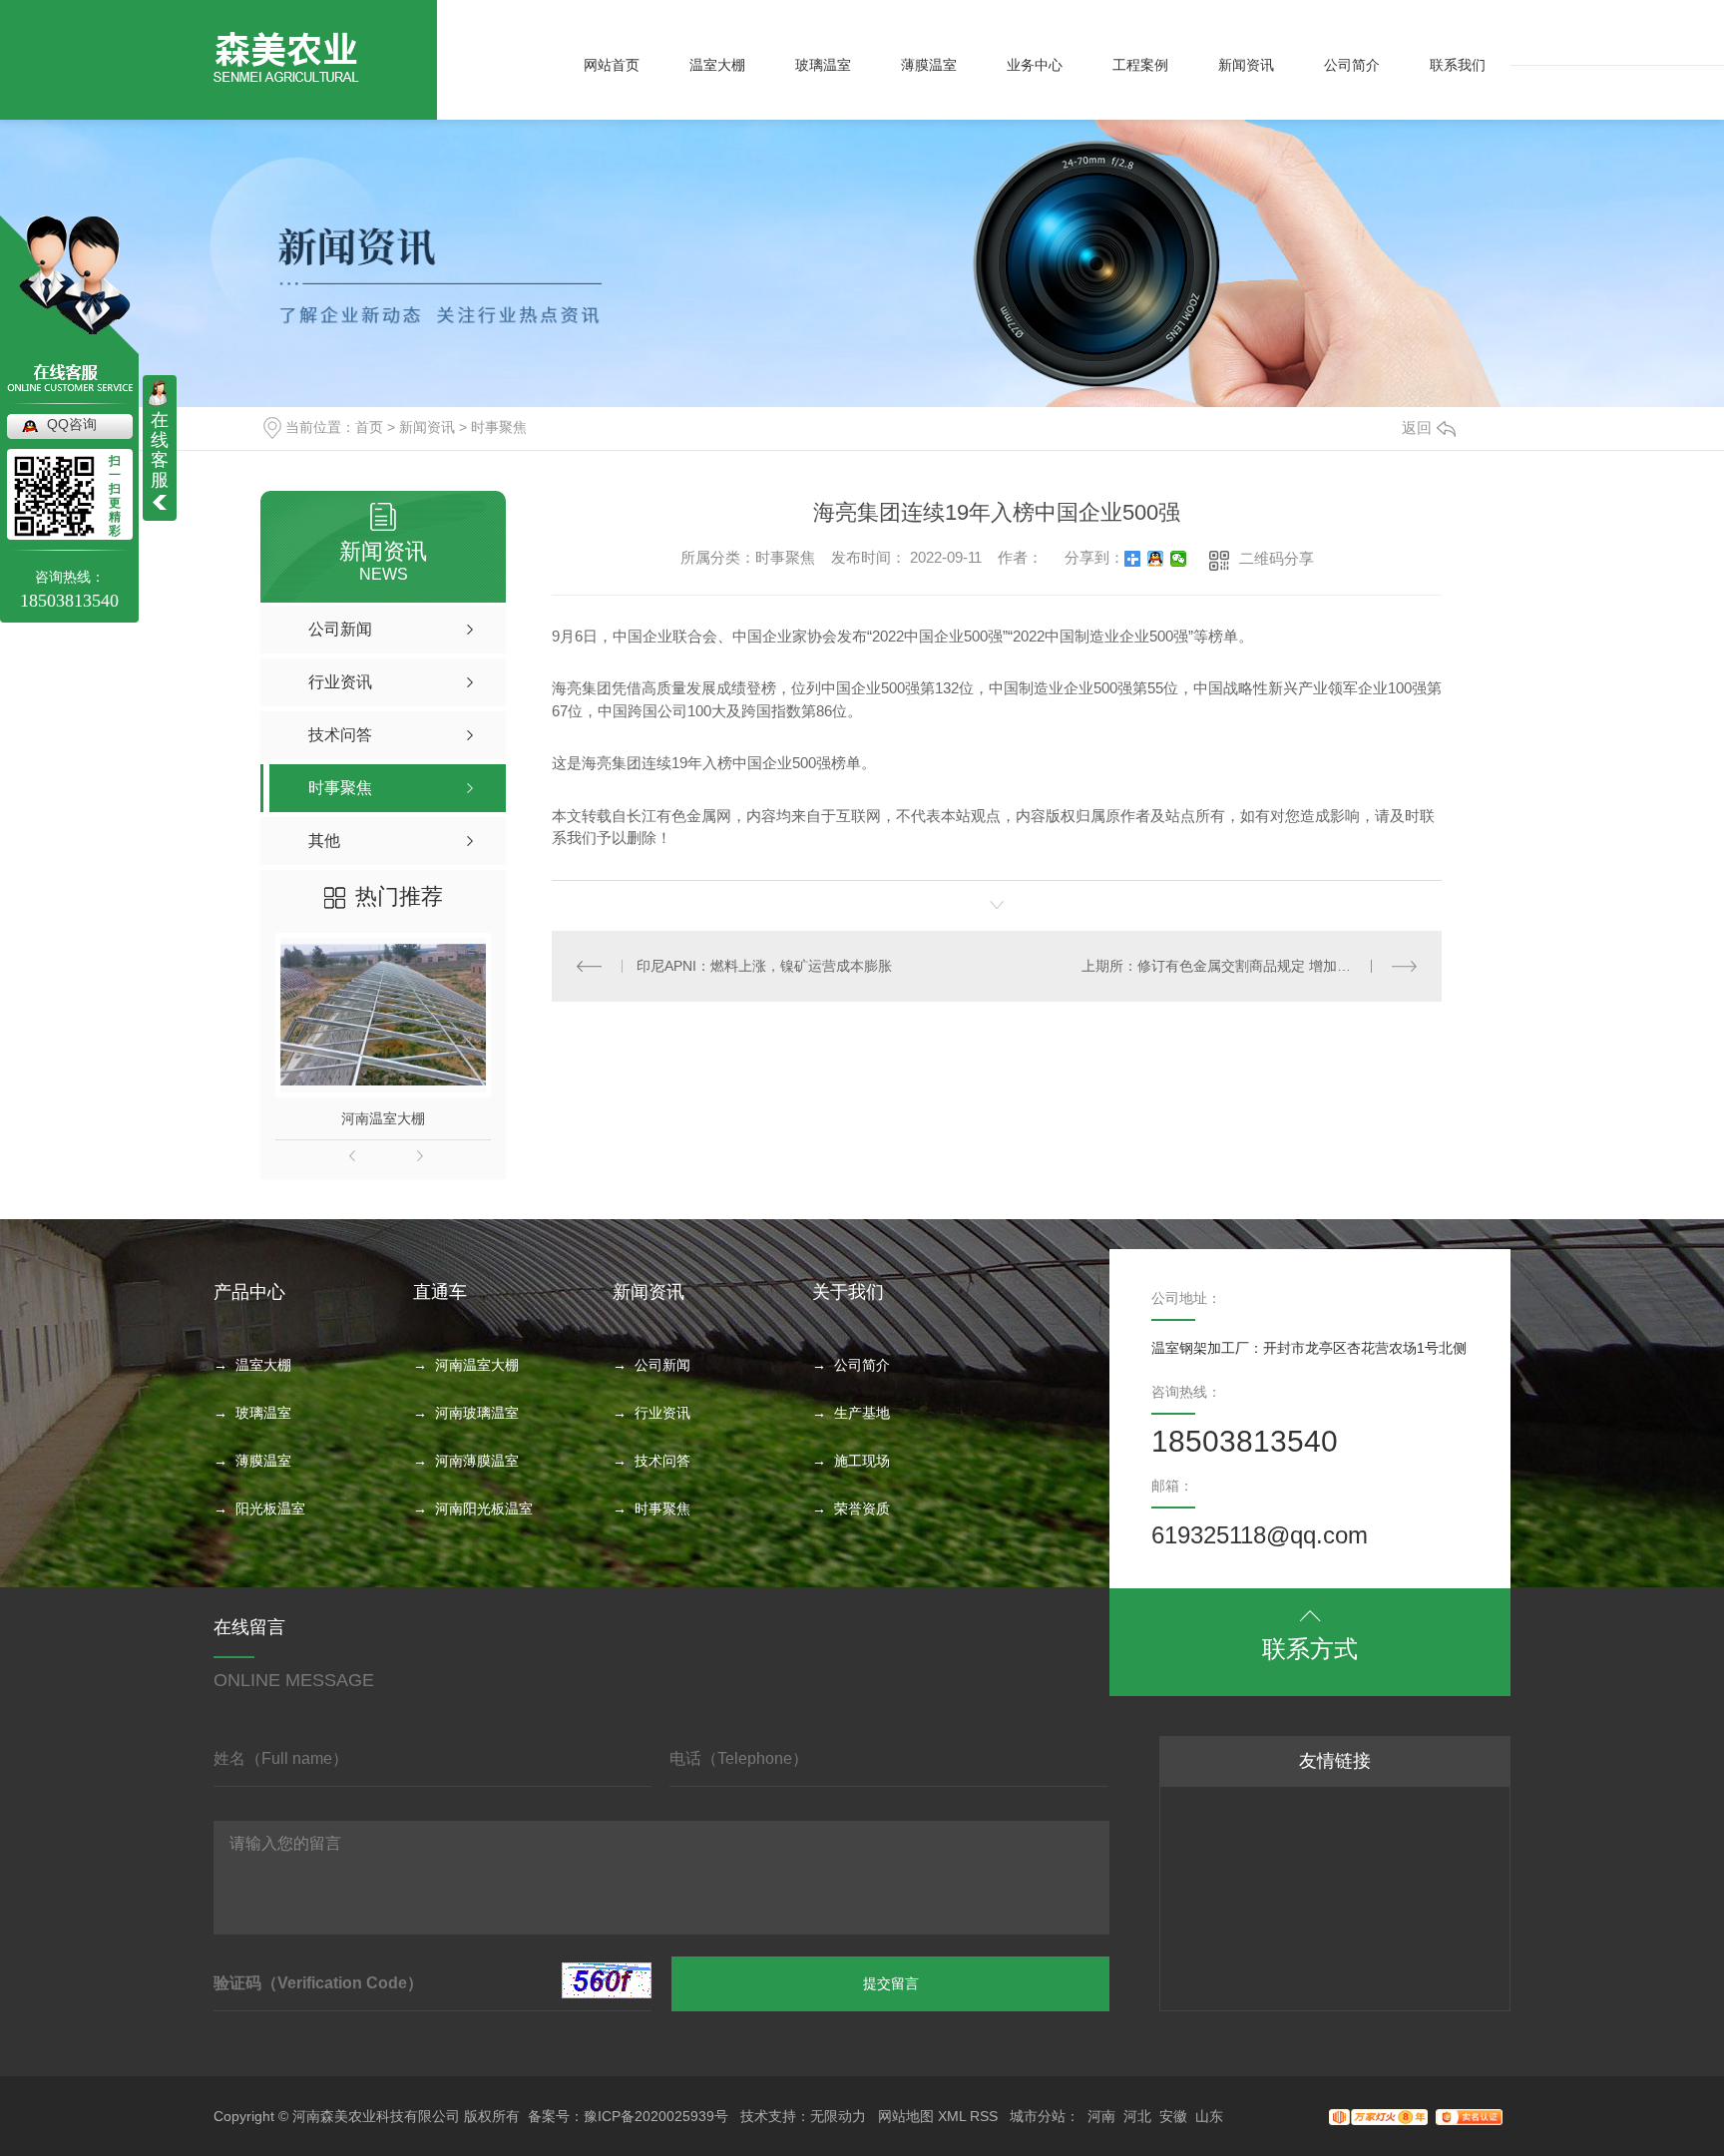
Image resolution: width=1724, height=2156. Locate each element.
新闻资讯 (1246, 65)
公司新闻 (662, 1365)
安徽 (1173, 2116)
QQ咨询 (72, 424)
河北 (1137, 2116)
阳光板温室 (270, 1509)
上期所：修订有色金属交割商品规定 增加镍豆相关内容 (1249, 966)
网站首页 (612, 65)
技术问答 (662, 1461)
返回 (1417, 428)
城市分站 (1038, 2116)
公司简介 (1352, 65)
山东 (1209, 2116)
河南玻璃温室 (477, 1413)
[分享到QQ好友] (1156, 559)
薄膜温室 (929, 65)
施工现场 (862, 1461)
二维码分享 (1277, 558)
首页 (369, 427)
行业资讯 (662, 1413)
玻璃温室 (823, 65)
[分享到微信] (1179, 559)
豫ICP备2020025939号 (656, 2116)
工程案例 (1140, 65)
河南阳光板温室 (484, 1509)
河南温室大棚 (383, 1118)
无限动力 (838, 2116)
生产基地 (862, 1413)
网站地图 (906, 2116)
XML (952, 2116)
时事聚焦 (499, 427)
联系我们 (1458, 65)
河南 (1101, 2116)
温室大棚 (717, 65)
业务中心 (1035, 65)
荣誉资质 (862, 1509)
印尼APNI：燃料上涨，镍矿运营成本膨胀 (764, 966)
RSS (984, 2116)
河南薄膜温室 (477, 1461)
